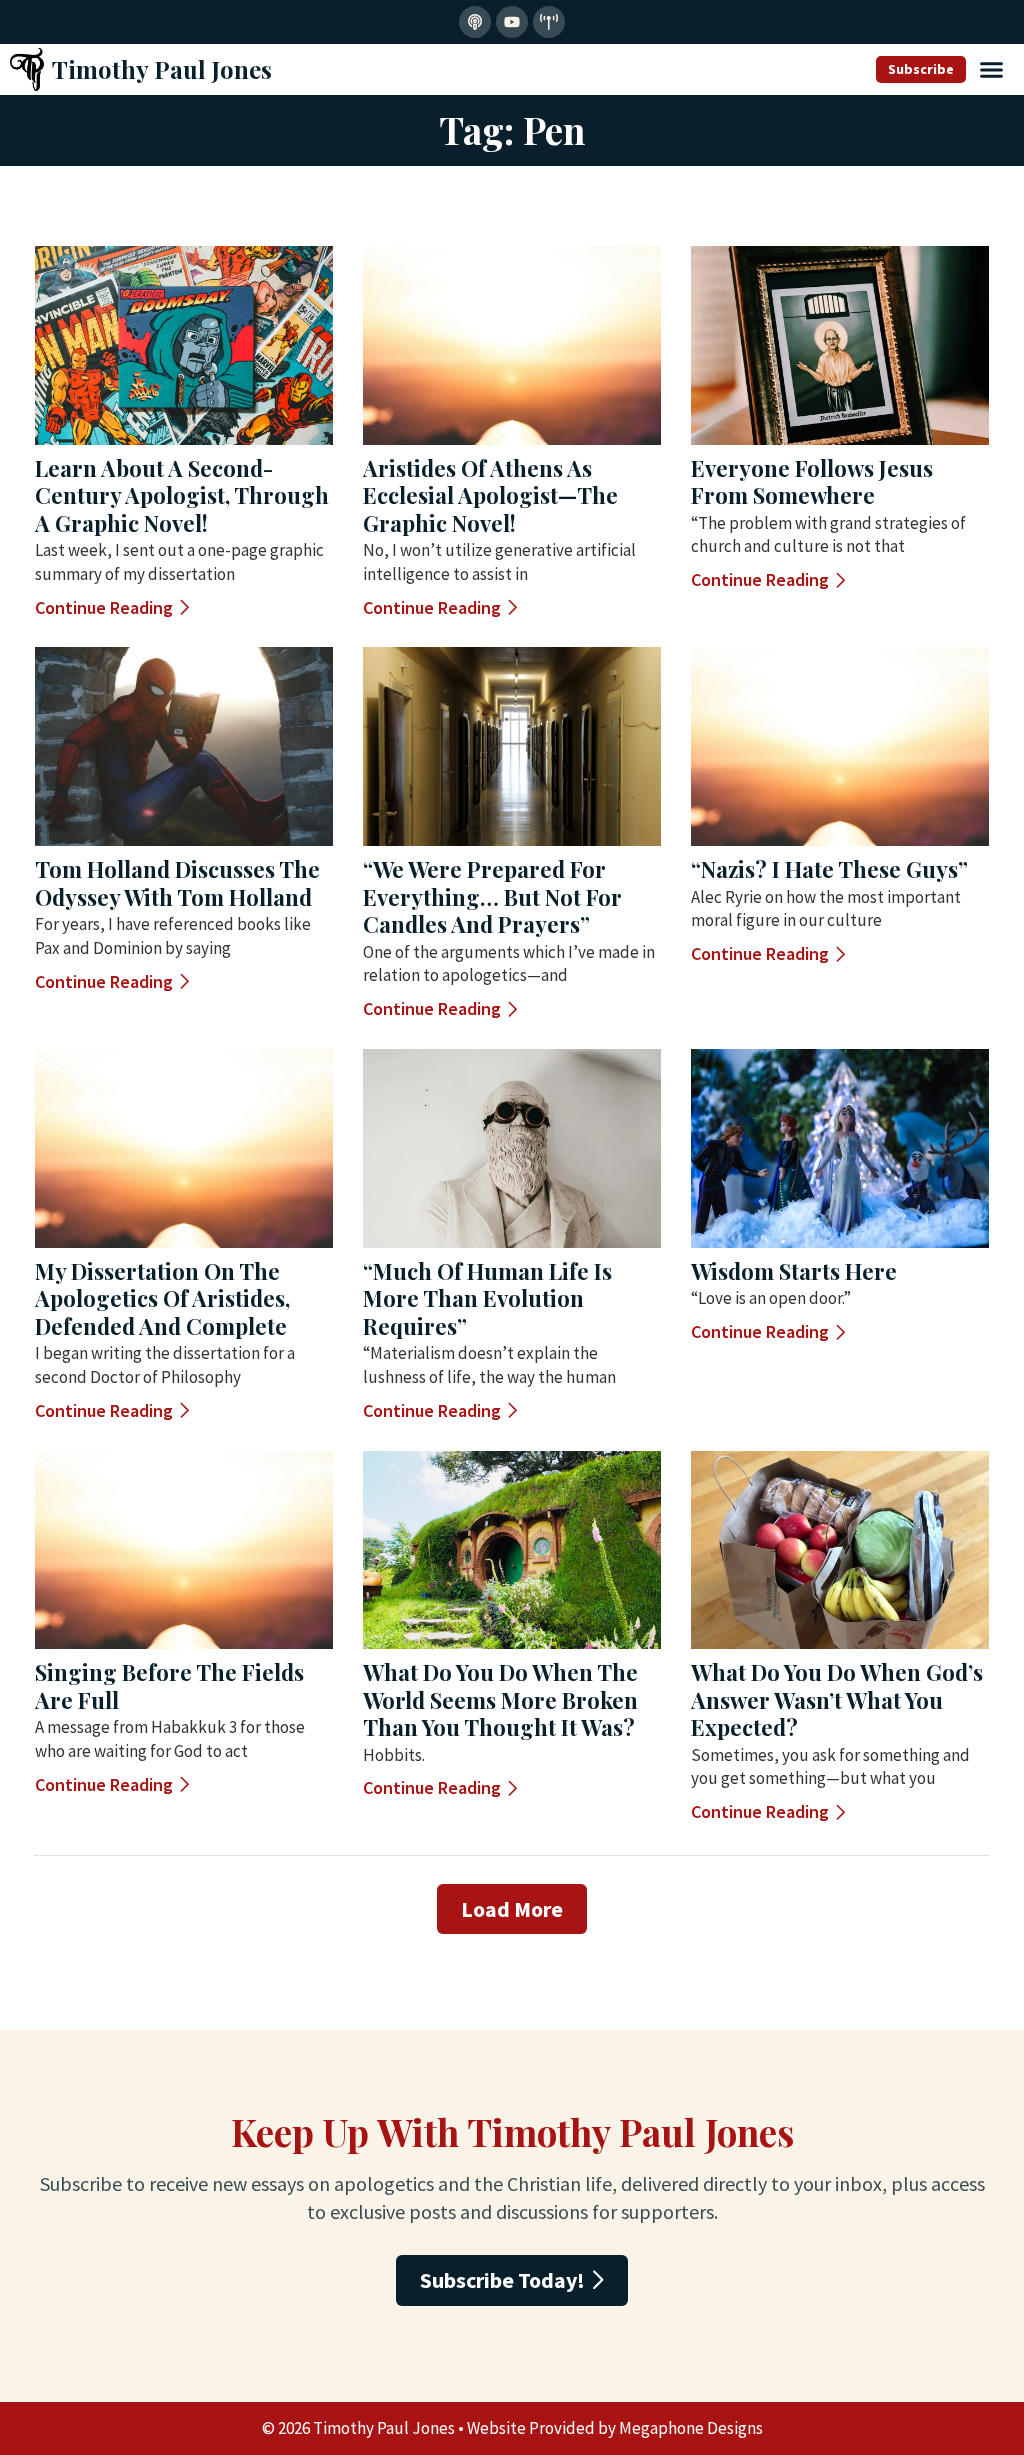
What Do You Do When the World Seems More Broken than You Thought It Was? (500, 1699)
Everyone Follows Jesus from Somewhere (812, 482)
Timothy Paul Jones (162, 69)
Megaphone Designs (691, 2428)
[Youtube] (512, 22)
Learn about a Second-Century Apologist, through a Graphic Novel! (182, 495)
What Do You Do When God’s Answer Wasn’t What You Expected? (837, 1699)
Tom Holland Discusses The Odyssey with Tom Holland (177, 883)
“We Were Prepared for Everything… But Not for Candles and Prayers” (492, 896)
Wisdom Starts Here (794, 1271)
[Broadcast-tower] (549, 22)
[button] (992, 70)
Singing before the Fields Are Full (169, 1686)
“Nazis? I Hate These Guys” (829, 869)
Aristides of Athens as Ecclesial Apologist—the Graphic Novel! (490, 495)
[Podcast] (475, 22)
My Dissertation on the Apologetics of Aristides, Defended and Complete (162, 1298)
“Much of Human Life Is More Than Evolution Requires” (487, 1298)
